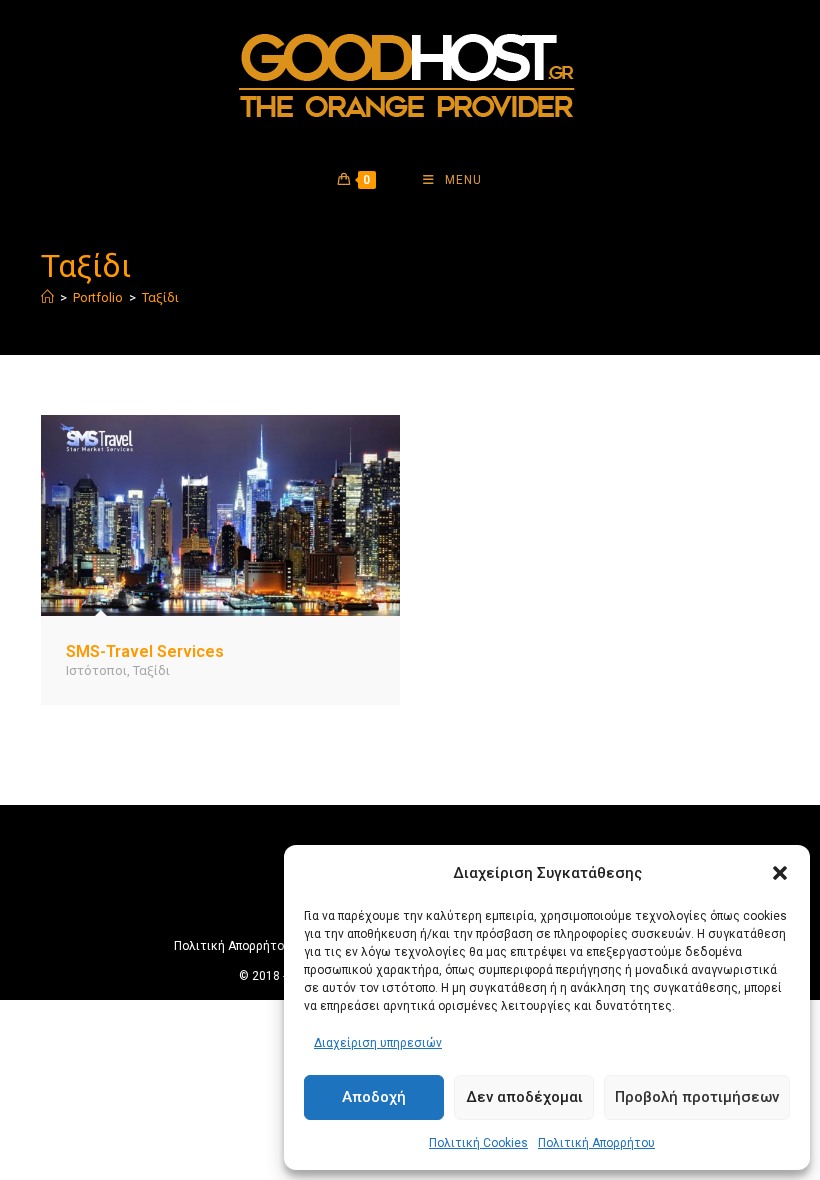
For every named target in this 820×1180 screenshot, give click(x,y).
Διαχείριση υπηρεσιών (378, 1043)
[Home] (47, 297)
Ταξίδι (160, 297)
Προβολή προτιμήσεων (697, 1097)
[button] (780, 873)
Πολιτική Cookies (478, 1143)
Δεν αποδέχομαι (524, 1097)
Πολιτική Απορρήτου (596, 1143)
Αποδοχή (374, 1097)
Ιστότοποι (96, 670)
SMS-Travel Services (145, 651)
